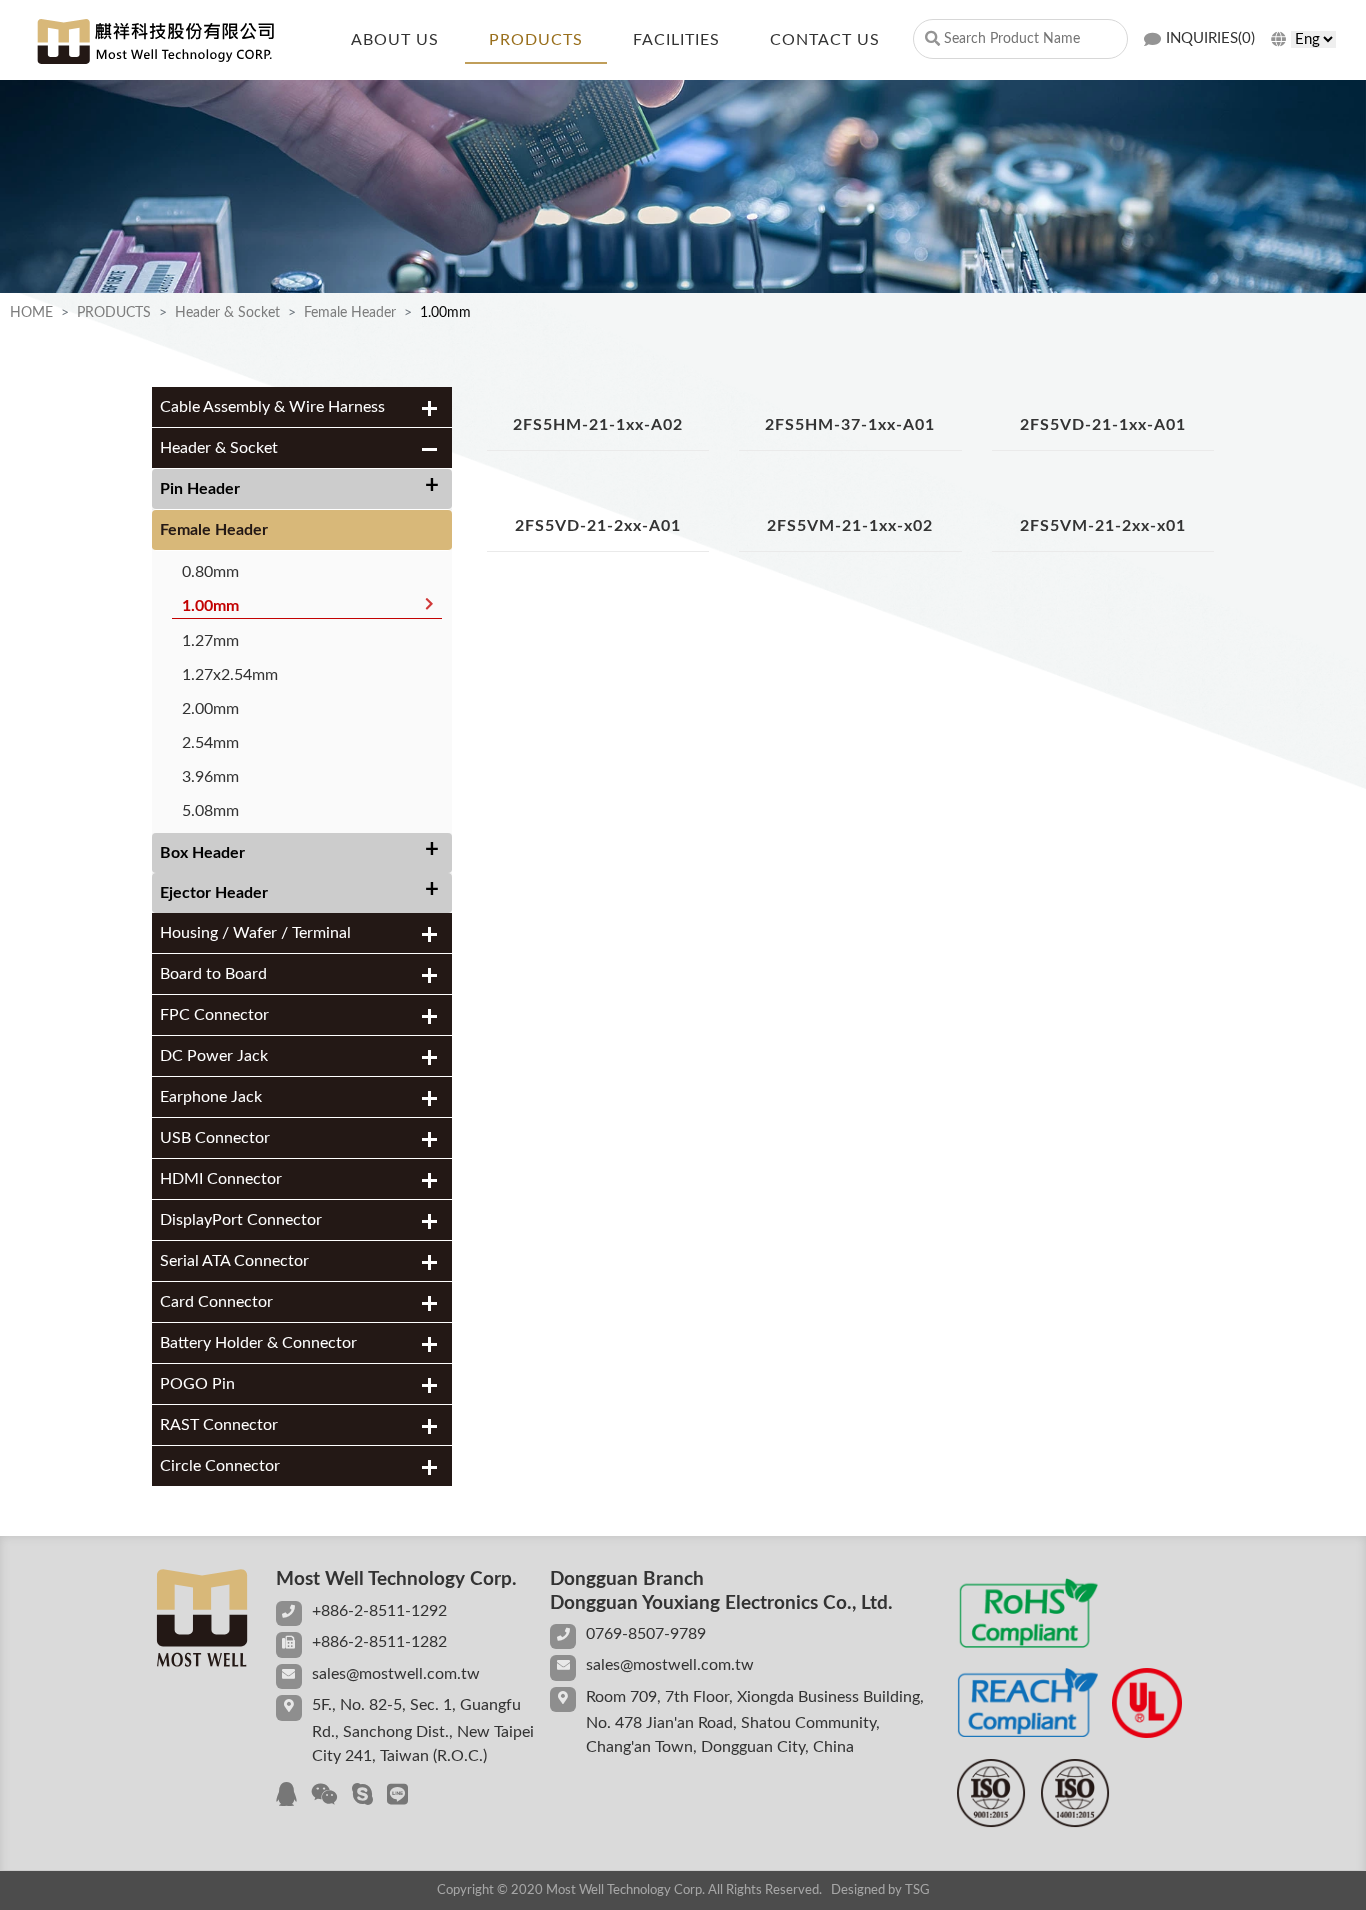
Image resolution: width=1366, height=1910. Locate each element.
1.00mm (210, 606)
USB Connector (215, 1138)
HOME (31, 313)
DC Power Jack (214, 1056)
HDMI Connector (221, 1179)
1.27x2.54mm (230, 675)
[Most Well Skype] (362, 1796)
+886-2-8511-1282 (379, 1642)
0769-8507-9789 (646, 1634)
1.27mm (210, 641)
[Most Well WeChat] (324, 1796)
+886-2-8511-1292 (379, 1611)
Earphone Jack (211, 1097)
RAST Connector (219, 1425)
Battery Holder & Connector (258, 1343)
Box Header (202, 853)
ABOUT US (395, 40)
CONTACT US (825, 40)
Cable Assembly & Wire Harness (272, 407)
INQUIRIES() (1210, 38)
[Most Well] (155, 41)
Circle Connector (220, 1466)
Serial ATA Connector (234, 1261)
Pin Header (200, 489)
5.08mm (210, 811)
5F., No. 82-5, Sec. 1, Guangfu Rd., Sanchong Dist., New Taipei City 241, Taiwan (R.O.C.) (423, 1730)
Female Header (350, 313)
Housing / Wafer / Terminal (255, 933)
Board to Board (213, 974)
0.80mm (210, 572)
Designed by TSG (880, 1890)
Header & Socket (227, 313)
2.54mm (210, 743)
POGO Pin (197, 1384)
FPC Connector (214, 1015)
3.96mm (210, 777)
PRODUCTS (536, 40)
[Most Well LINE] (397, 1796)
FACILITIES (676, 40)
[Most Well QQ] (286, 1796)
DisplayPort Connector (241, 1220)
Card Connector (216, 1302)
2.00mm (210, 709)
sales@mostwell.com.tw (396, 1674)
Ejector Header (214, 893)
